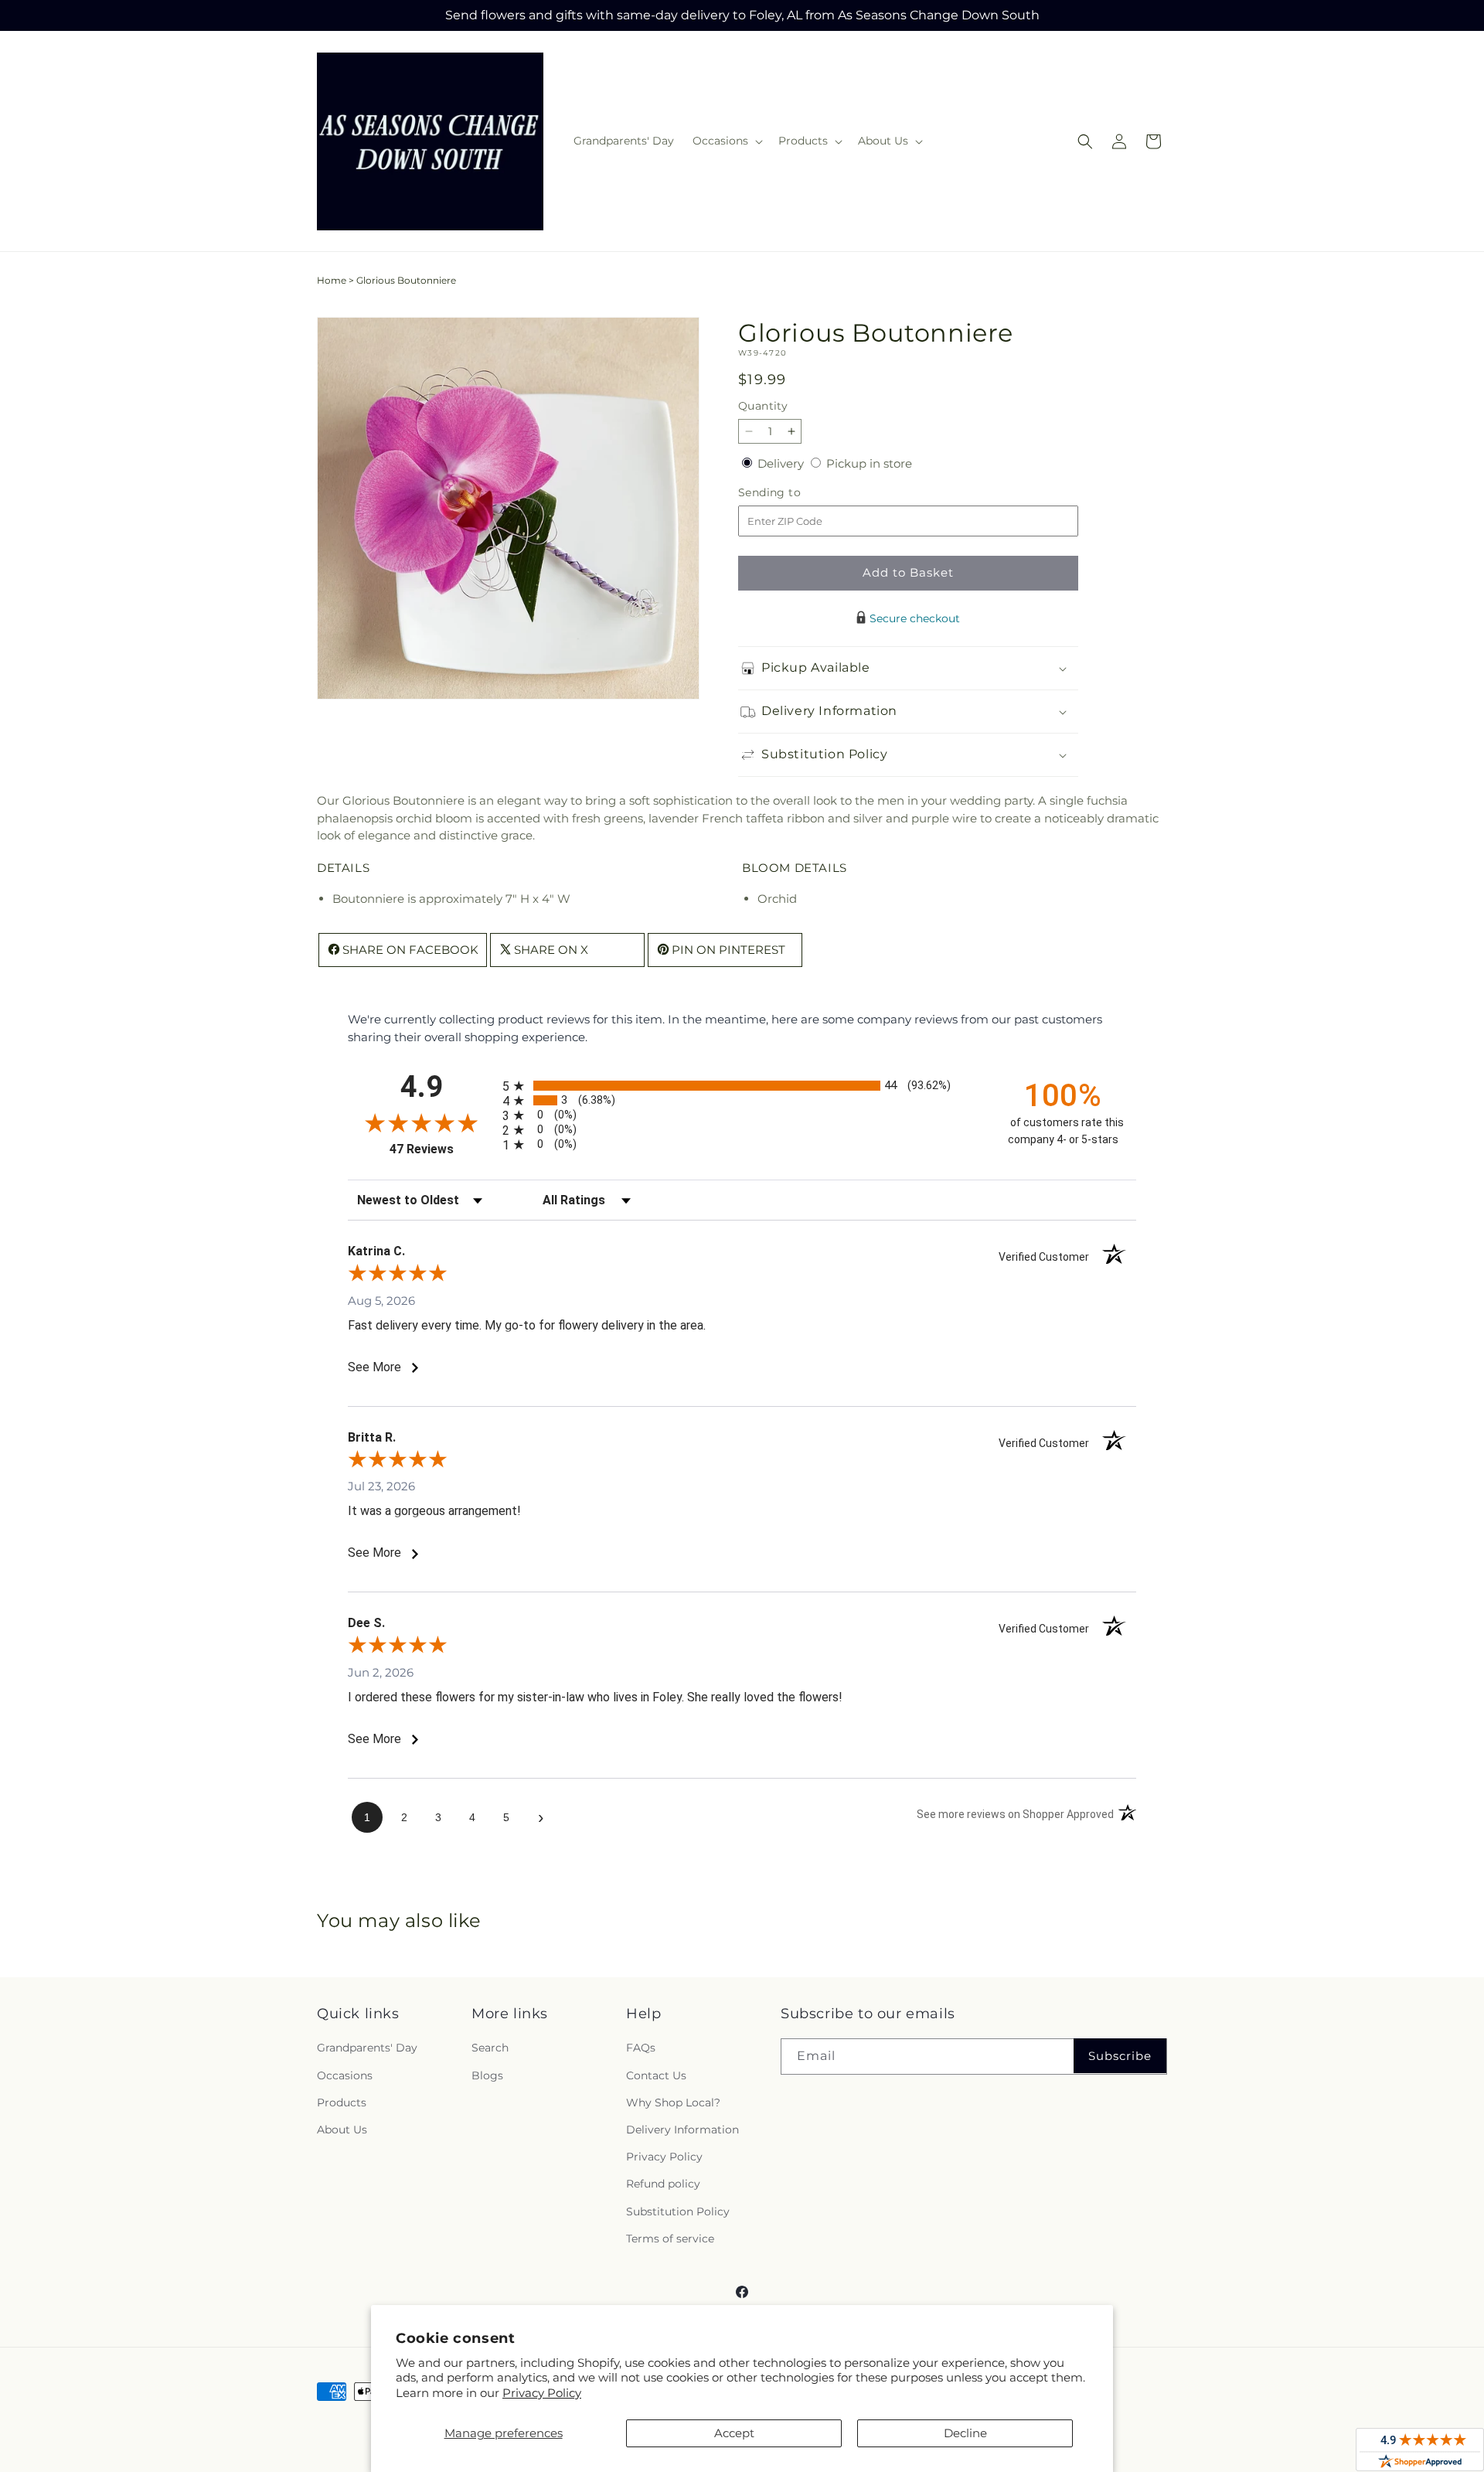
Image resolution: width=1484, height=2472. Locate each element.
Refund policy (663, 2184)
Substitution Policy (678, 2212)
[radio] (742, 1086)
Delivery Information (682, 2130)
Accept (734, 2433)
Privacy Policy (542, 2393)
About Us (342, 2130)
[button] (726, 141)
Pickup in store (869, 463)
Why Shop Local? (673, 2103)
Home (332, 280)
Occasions (345, 2075)
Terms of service (670, 2239)
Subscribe (1120, 2056)
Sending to (793, 493)
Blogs (487, 2075)
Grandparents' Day (367, 2048)
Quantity (763, 406)
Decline (965, 2433)
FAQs (641, 2048)
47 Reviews (442, 1149)
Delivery (782, 463)
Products (342, 2103)
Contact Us (656, 2075)
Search (490, 2048)
